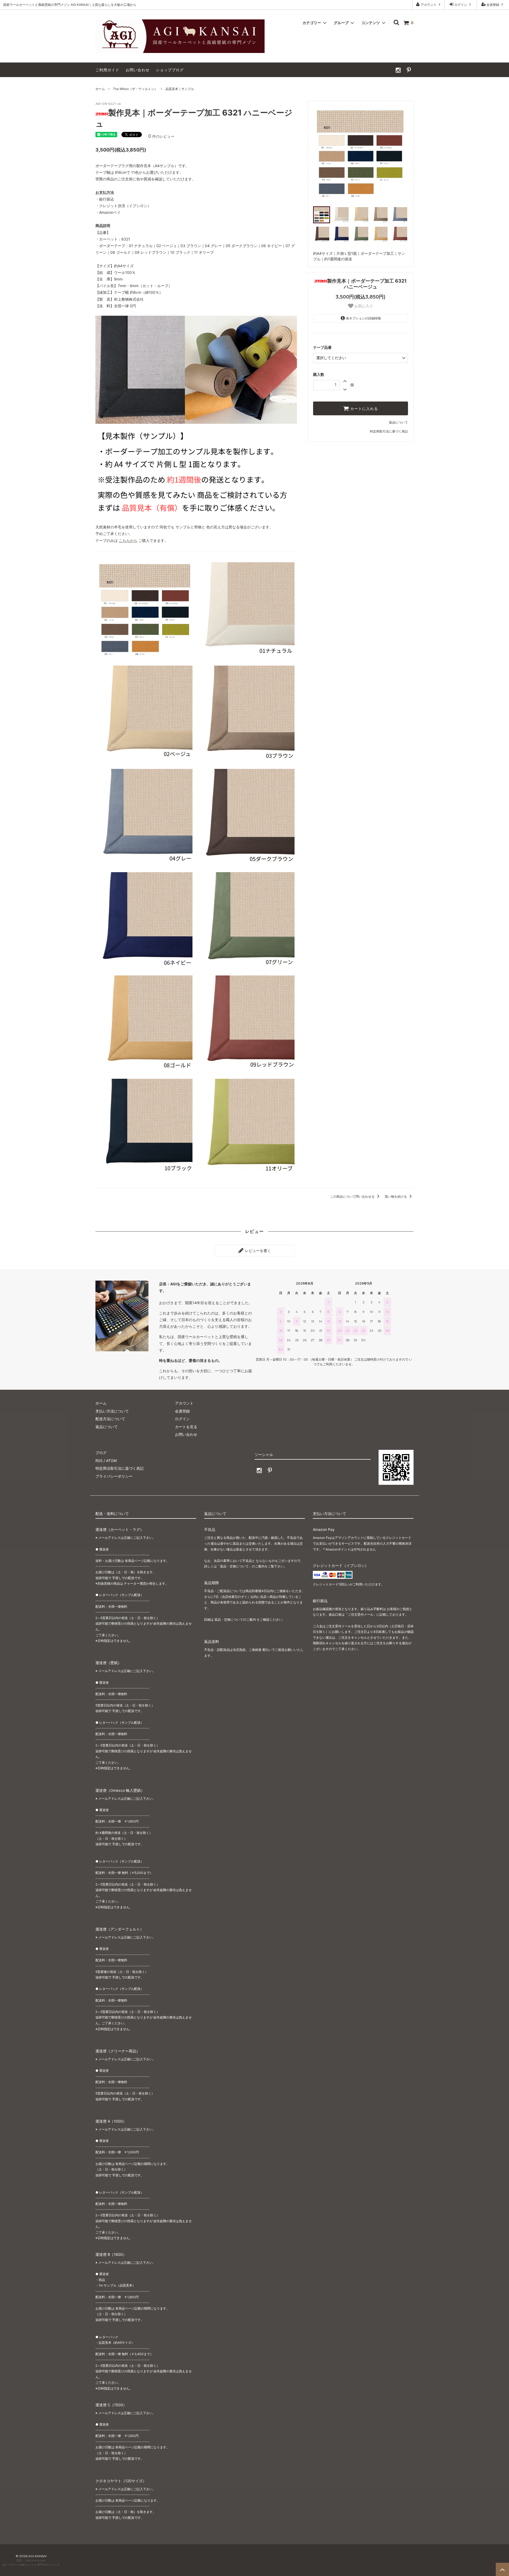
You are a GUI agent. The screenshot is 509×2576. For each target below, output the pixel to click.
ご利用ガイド (107, 70)
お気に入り (363, 306)
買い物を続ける (396, 1196)
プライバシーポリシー (114, 1476)
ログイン (461, 5)
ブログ (101, 1453)
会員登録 (493, 5)
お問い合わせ (138, 70)
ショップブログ (170, 70)
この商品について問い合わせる (353, 1196)
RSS (99, 1461)
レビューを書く (257, 1251)
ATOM (111, 1461)
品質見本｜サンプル (180, 89)
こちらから (128, 540)
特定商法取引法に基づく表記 (120, 1468)
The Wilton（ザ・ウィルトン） (135, 89)
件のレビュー (161, 136)
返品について (398, 422)
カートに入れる (363, 408)
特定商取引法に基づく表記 (389, 431)
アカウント (429, 5)
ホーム (100, 89)
